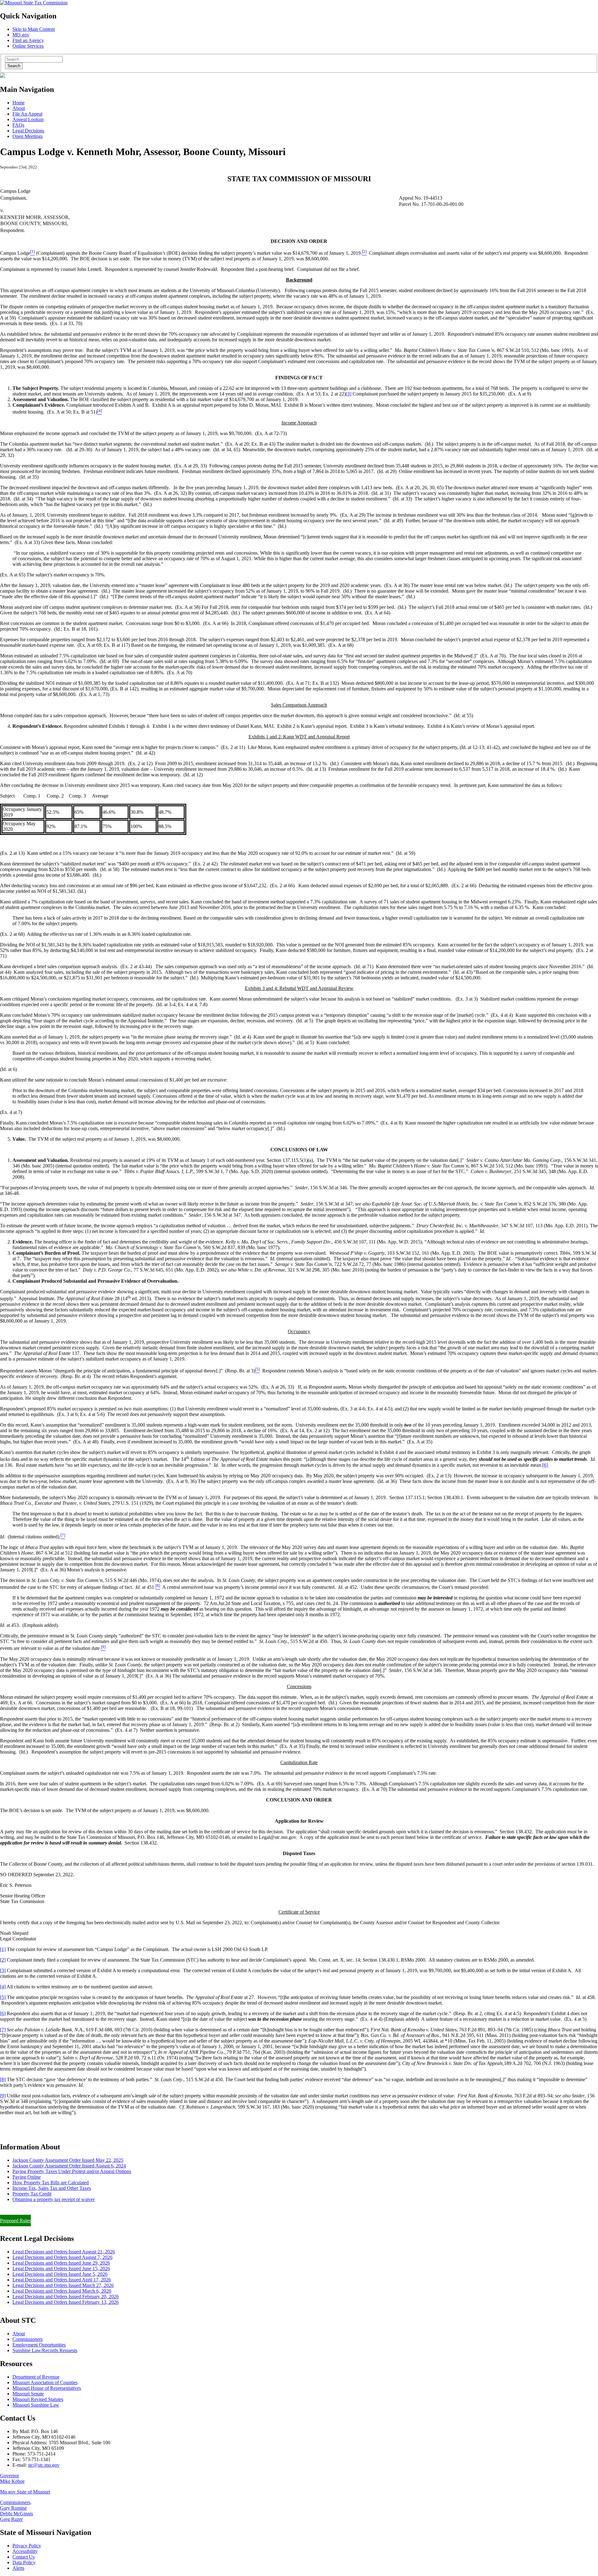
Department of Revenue (36, 2377)
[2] (3, 1960)
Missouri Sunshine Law (36, 2405)
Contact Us (24, 2557)
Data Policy (24, 2562)
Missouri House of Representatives (47, 2388)
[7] (3, 2030)
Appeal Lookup (28, 119)
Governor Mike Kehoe (12, 2478)
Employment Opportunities (39, 2345)
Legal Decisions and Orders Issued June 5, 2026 (60, 2274)
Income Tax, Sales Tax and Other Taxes (52, 2188)
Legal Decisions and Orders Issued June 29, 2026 (61, 2263)
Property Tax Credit (32, 2194)
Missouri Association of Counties (45, 2382)
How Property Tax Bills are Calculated (51, 2183)
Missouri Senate (28, 2394)
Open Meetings (28, 136)
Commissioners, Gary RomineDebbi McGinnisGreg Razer (17, 2511)
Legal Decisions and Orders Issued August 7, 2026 (62, 2257)
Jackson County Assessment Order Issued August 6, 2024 (69, 2166)
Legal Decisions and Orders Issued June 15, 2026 (61, 2268)
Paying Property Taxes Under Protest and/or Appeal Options (72, 2171)
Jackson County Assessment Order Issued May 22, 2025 (68, 2160)
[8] (3, 2079)
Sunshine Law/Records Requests (45, 2350)
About (19, 108)
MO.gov (21, 35)
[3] (349, 394)
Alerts (18, 2568)
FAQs (18, 125)
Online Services (28, 46)
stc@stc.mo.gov (44, 2465)
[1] (3, 1949)
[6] (545, 1465)
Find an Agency (28, 40)
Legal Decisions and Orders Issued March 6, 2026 (62, 2291)
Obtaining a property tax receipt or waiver (54, 2199)
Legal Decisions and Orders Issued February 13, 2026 (66, 2302)
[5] (3, 1997)
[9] (3, 2096)
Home (19, 103)
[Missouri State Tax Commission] (34, 3)
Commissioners (28, 2339)
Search (14, 66)
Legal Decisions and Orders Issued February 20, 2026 (66, 2297)
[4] (3, 1987)
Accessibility (25, 2551)
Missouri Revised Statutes (38, 2399)
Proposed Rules (15, 2221)
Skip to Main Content (34, 29)
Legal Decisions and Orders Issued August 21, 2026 (64, 2252)
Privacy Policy (27, 2546)
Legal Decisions (28, 131)
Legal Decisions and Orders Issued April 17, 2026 (62, 2280)
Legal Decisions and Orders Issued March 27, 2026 (63, 2285)
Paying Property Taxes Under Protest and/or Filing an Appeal (60, 2210)
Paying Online (27, 2177)
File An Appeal (27, 114)
